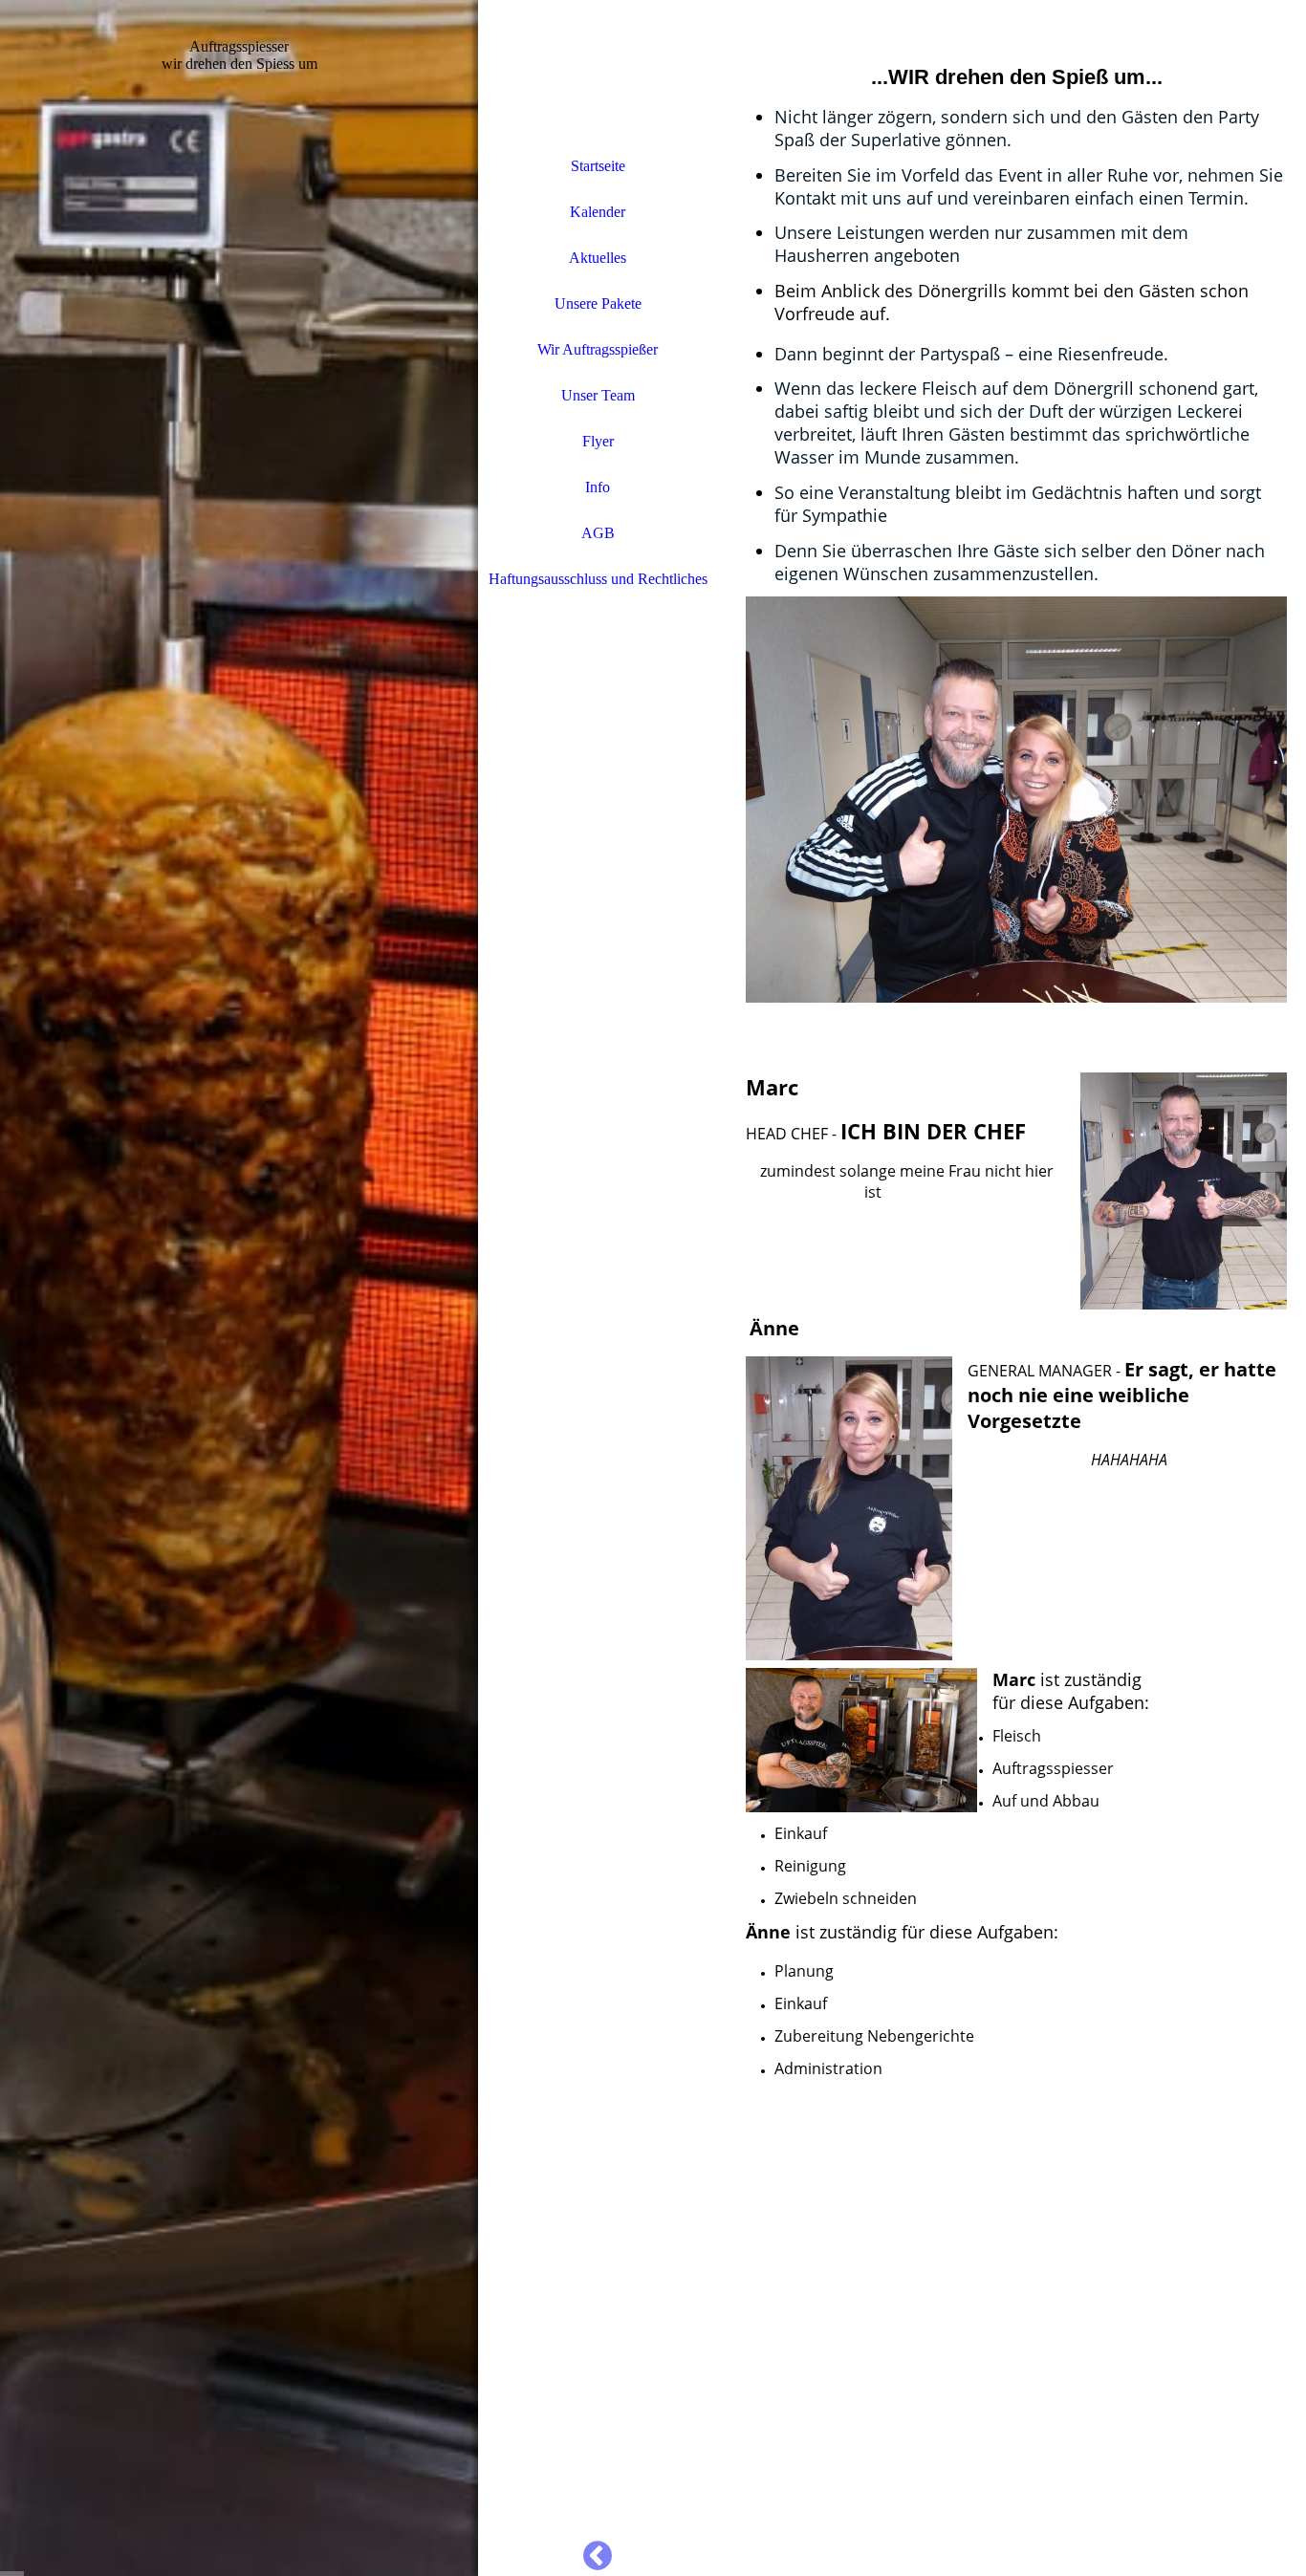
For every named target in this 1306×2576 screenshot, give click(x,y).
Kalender (598, 212)
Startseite (598, 166)
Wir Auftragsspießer (598, 349)
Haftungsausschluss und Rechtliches (598, 579)
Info (598, 487)
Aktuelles (598, 258)
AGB (598, 533)
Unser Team (598, 395)
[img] (239, 1288)
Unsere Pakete (598, 303)
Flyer (598, 441)
